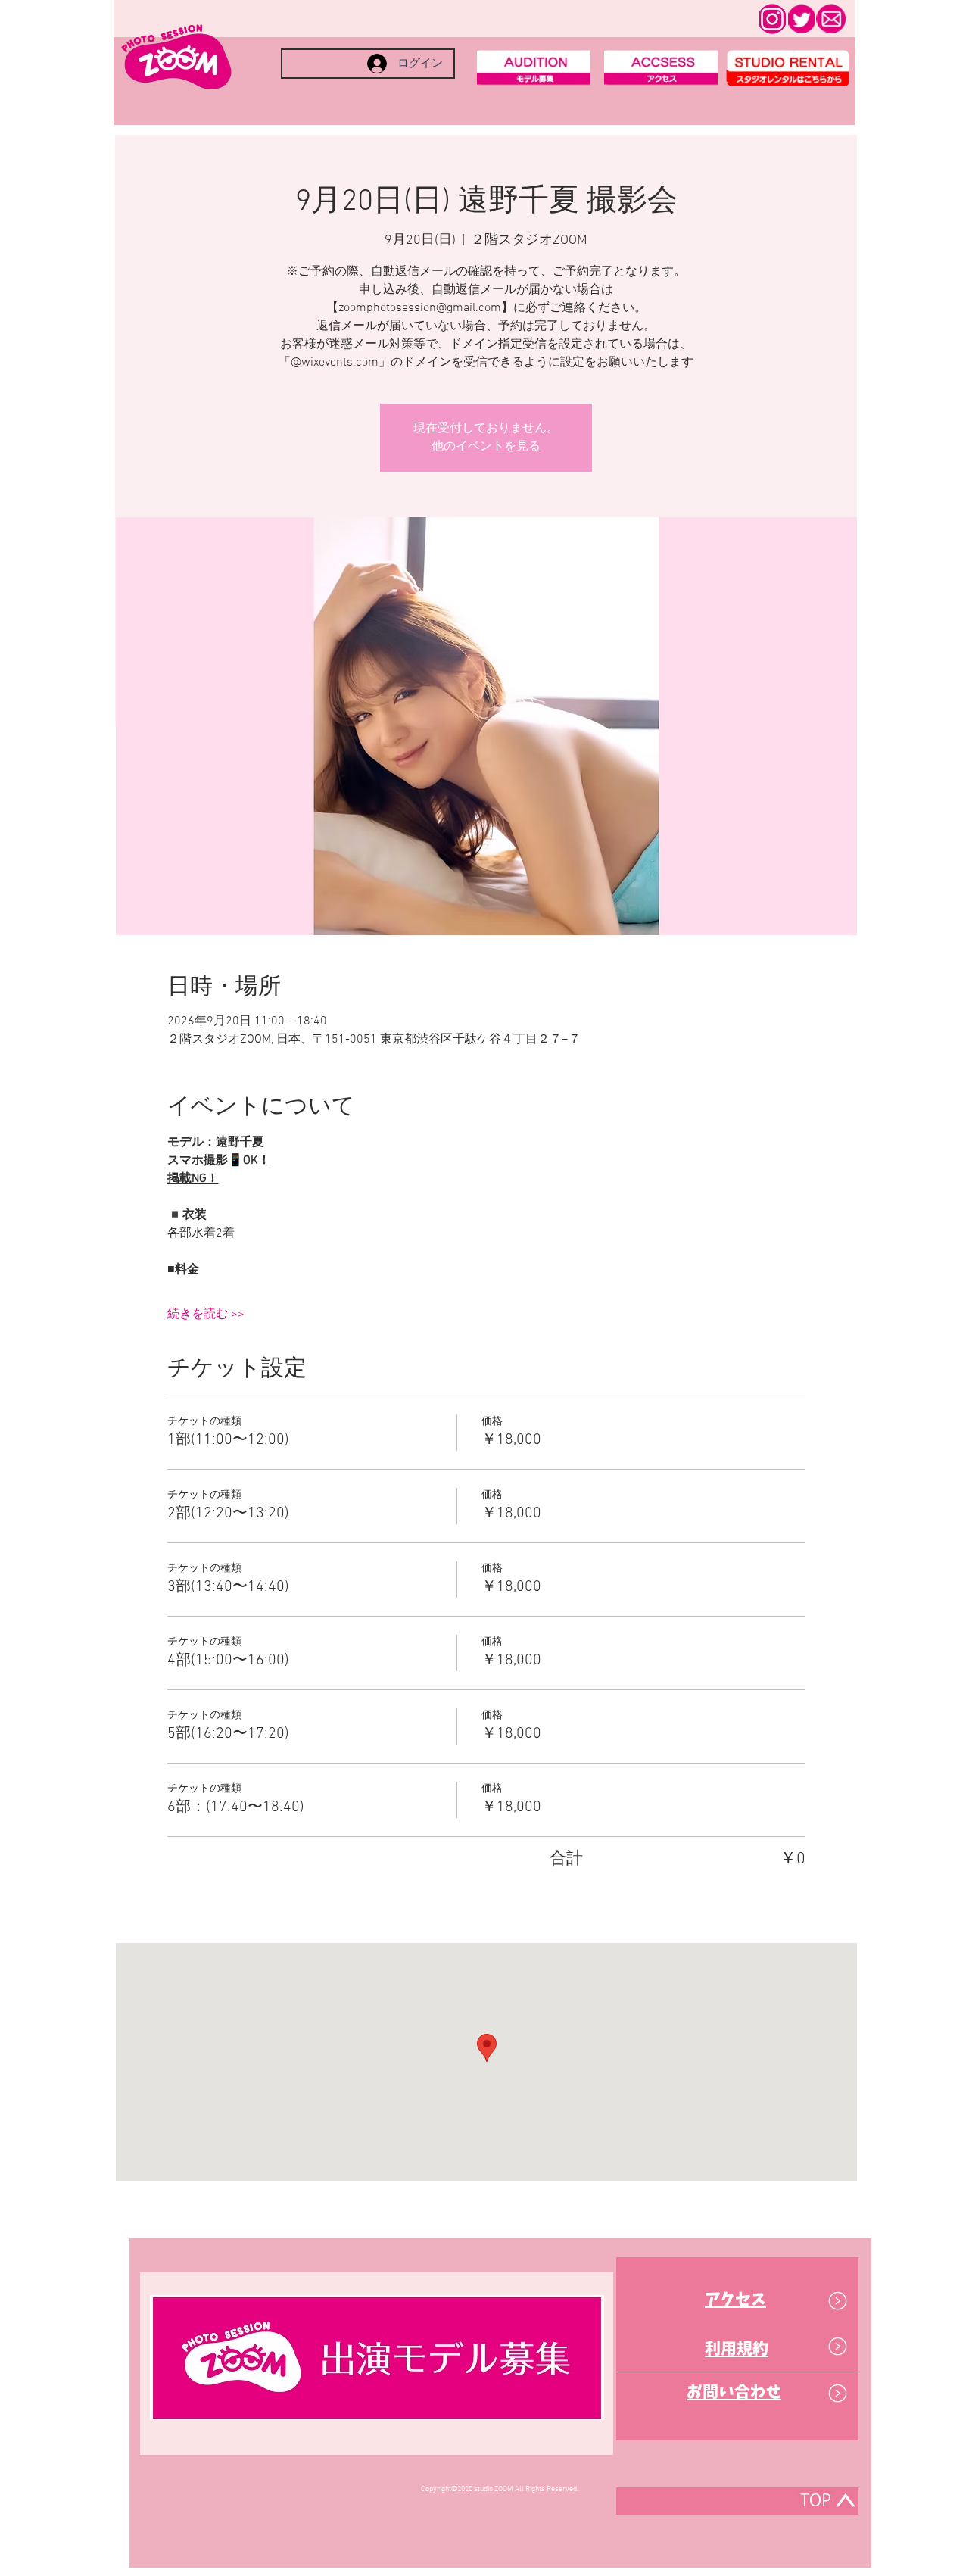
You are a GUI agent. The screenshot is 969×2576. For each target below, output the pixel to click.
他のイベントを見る (486, 447)
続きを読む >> (206, 1315)
